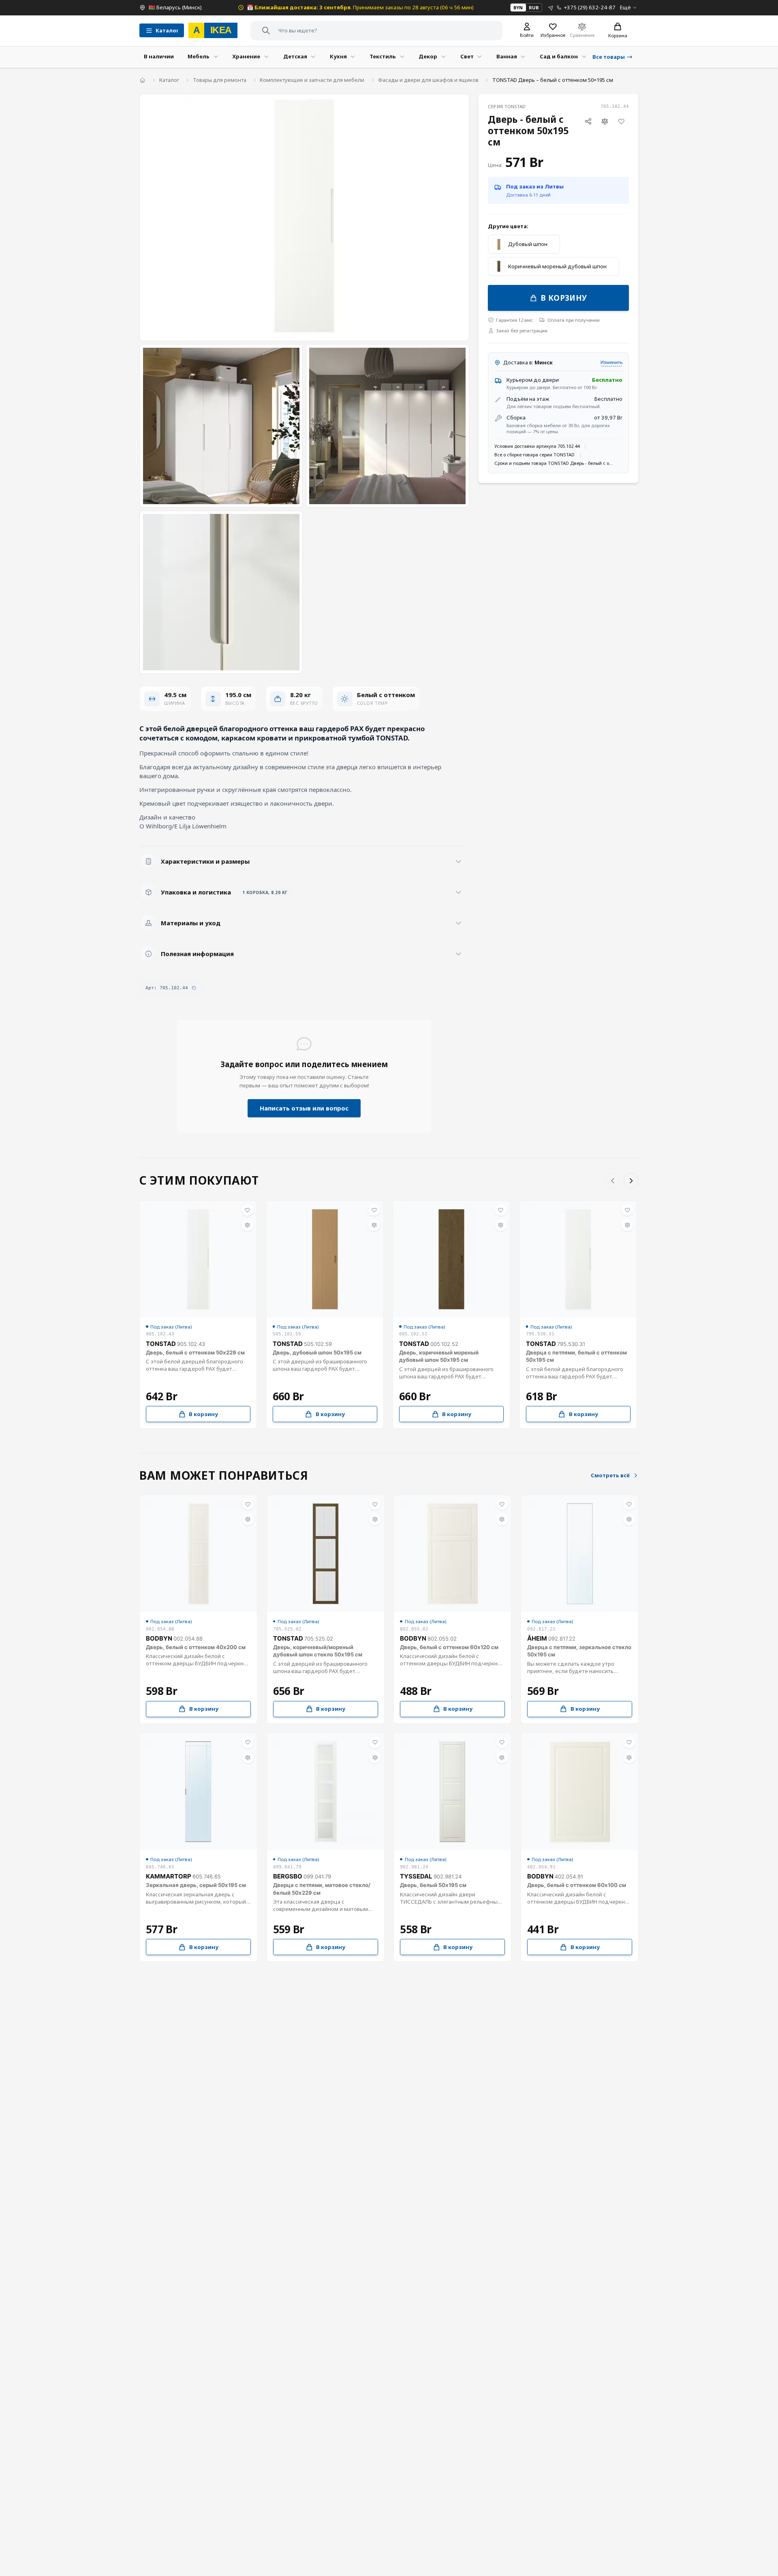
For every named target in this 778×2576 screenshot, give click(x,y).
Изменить (611, 362)
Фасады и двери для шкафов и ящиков (428, 80)
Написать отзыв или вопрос (304, 1108)
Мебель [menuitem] (199, 56)
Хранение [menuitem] (246, 56)
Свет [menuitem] (467, 56)
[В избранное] (622, 122)
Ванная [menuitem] (507, 56)
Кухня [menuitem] (338, 56)
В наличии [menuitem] (159, 56)
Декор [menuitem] (428, 56)
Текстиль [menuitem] (383, 56)
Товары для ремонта (220, 80)
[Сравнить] (605, 122)
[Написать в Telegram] (551, 7)
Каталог (169, 80)
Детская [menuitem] (295, 56)
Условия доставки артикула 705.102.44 (537, 446)
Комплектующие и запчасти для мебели (312, 80)
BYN (518, 7)
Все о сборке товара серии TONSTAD (534, 455)
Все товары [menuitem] (609, 57)
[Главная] (142, 80)
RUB (534, 7)
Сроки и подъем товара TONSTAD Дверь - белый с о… (554, 463)
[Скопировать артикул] (194, 988)
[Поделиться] (588, 122)
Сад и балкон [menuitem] (559, 56)
